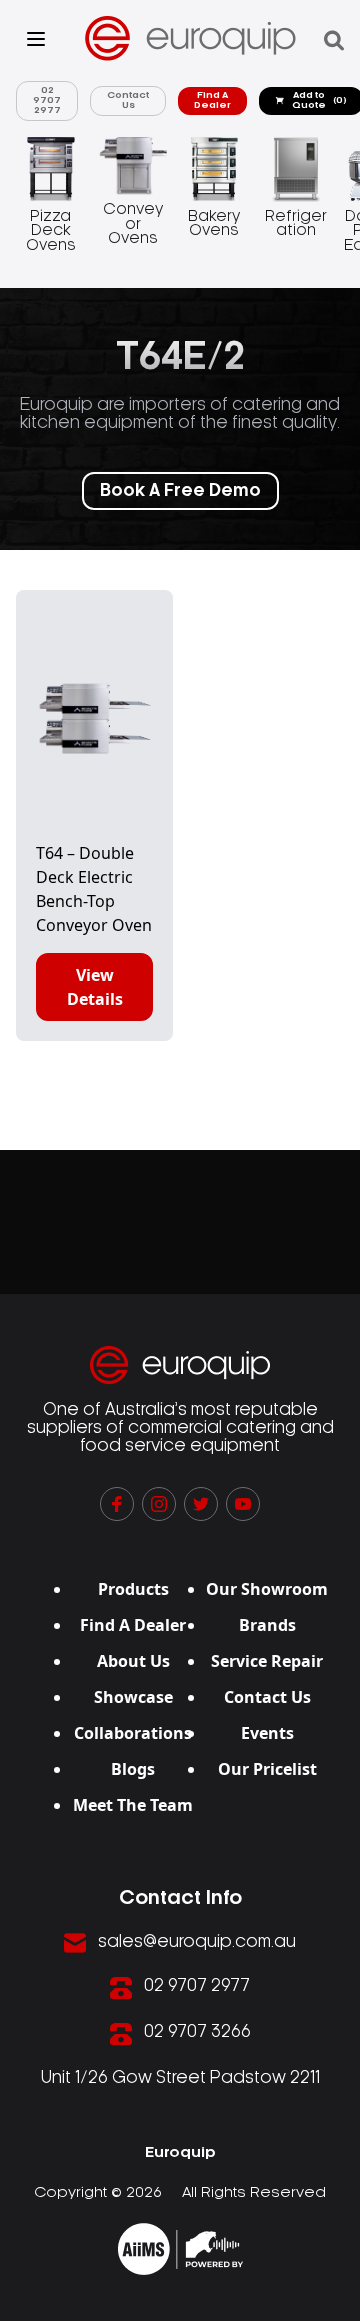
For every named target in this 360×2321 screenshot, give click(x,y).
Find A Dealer (212, 100)
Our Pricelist (267, 1769)
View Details (95, 987)
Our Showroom (267, 1589)
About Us (133, 1661)
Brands (267, 1625)
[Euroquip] (180, 2249)
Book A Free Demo (180, 491)
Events (267, 1733)
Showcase (133, 1697)
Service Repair (267, 1661)
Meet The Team (133, 1805)
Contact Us (128, 100)
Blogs (133, 1769)
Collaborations (133, 1733)
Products (133, 1589)
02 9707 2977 (47, 100)
